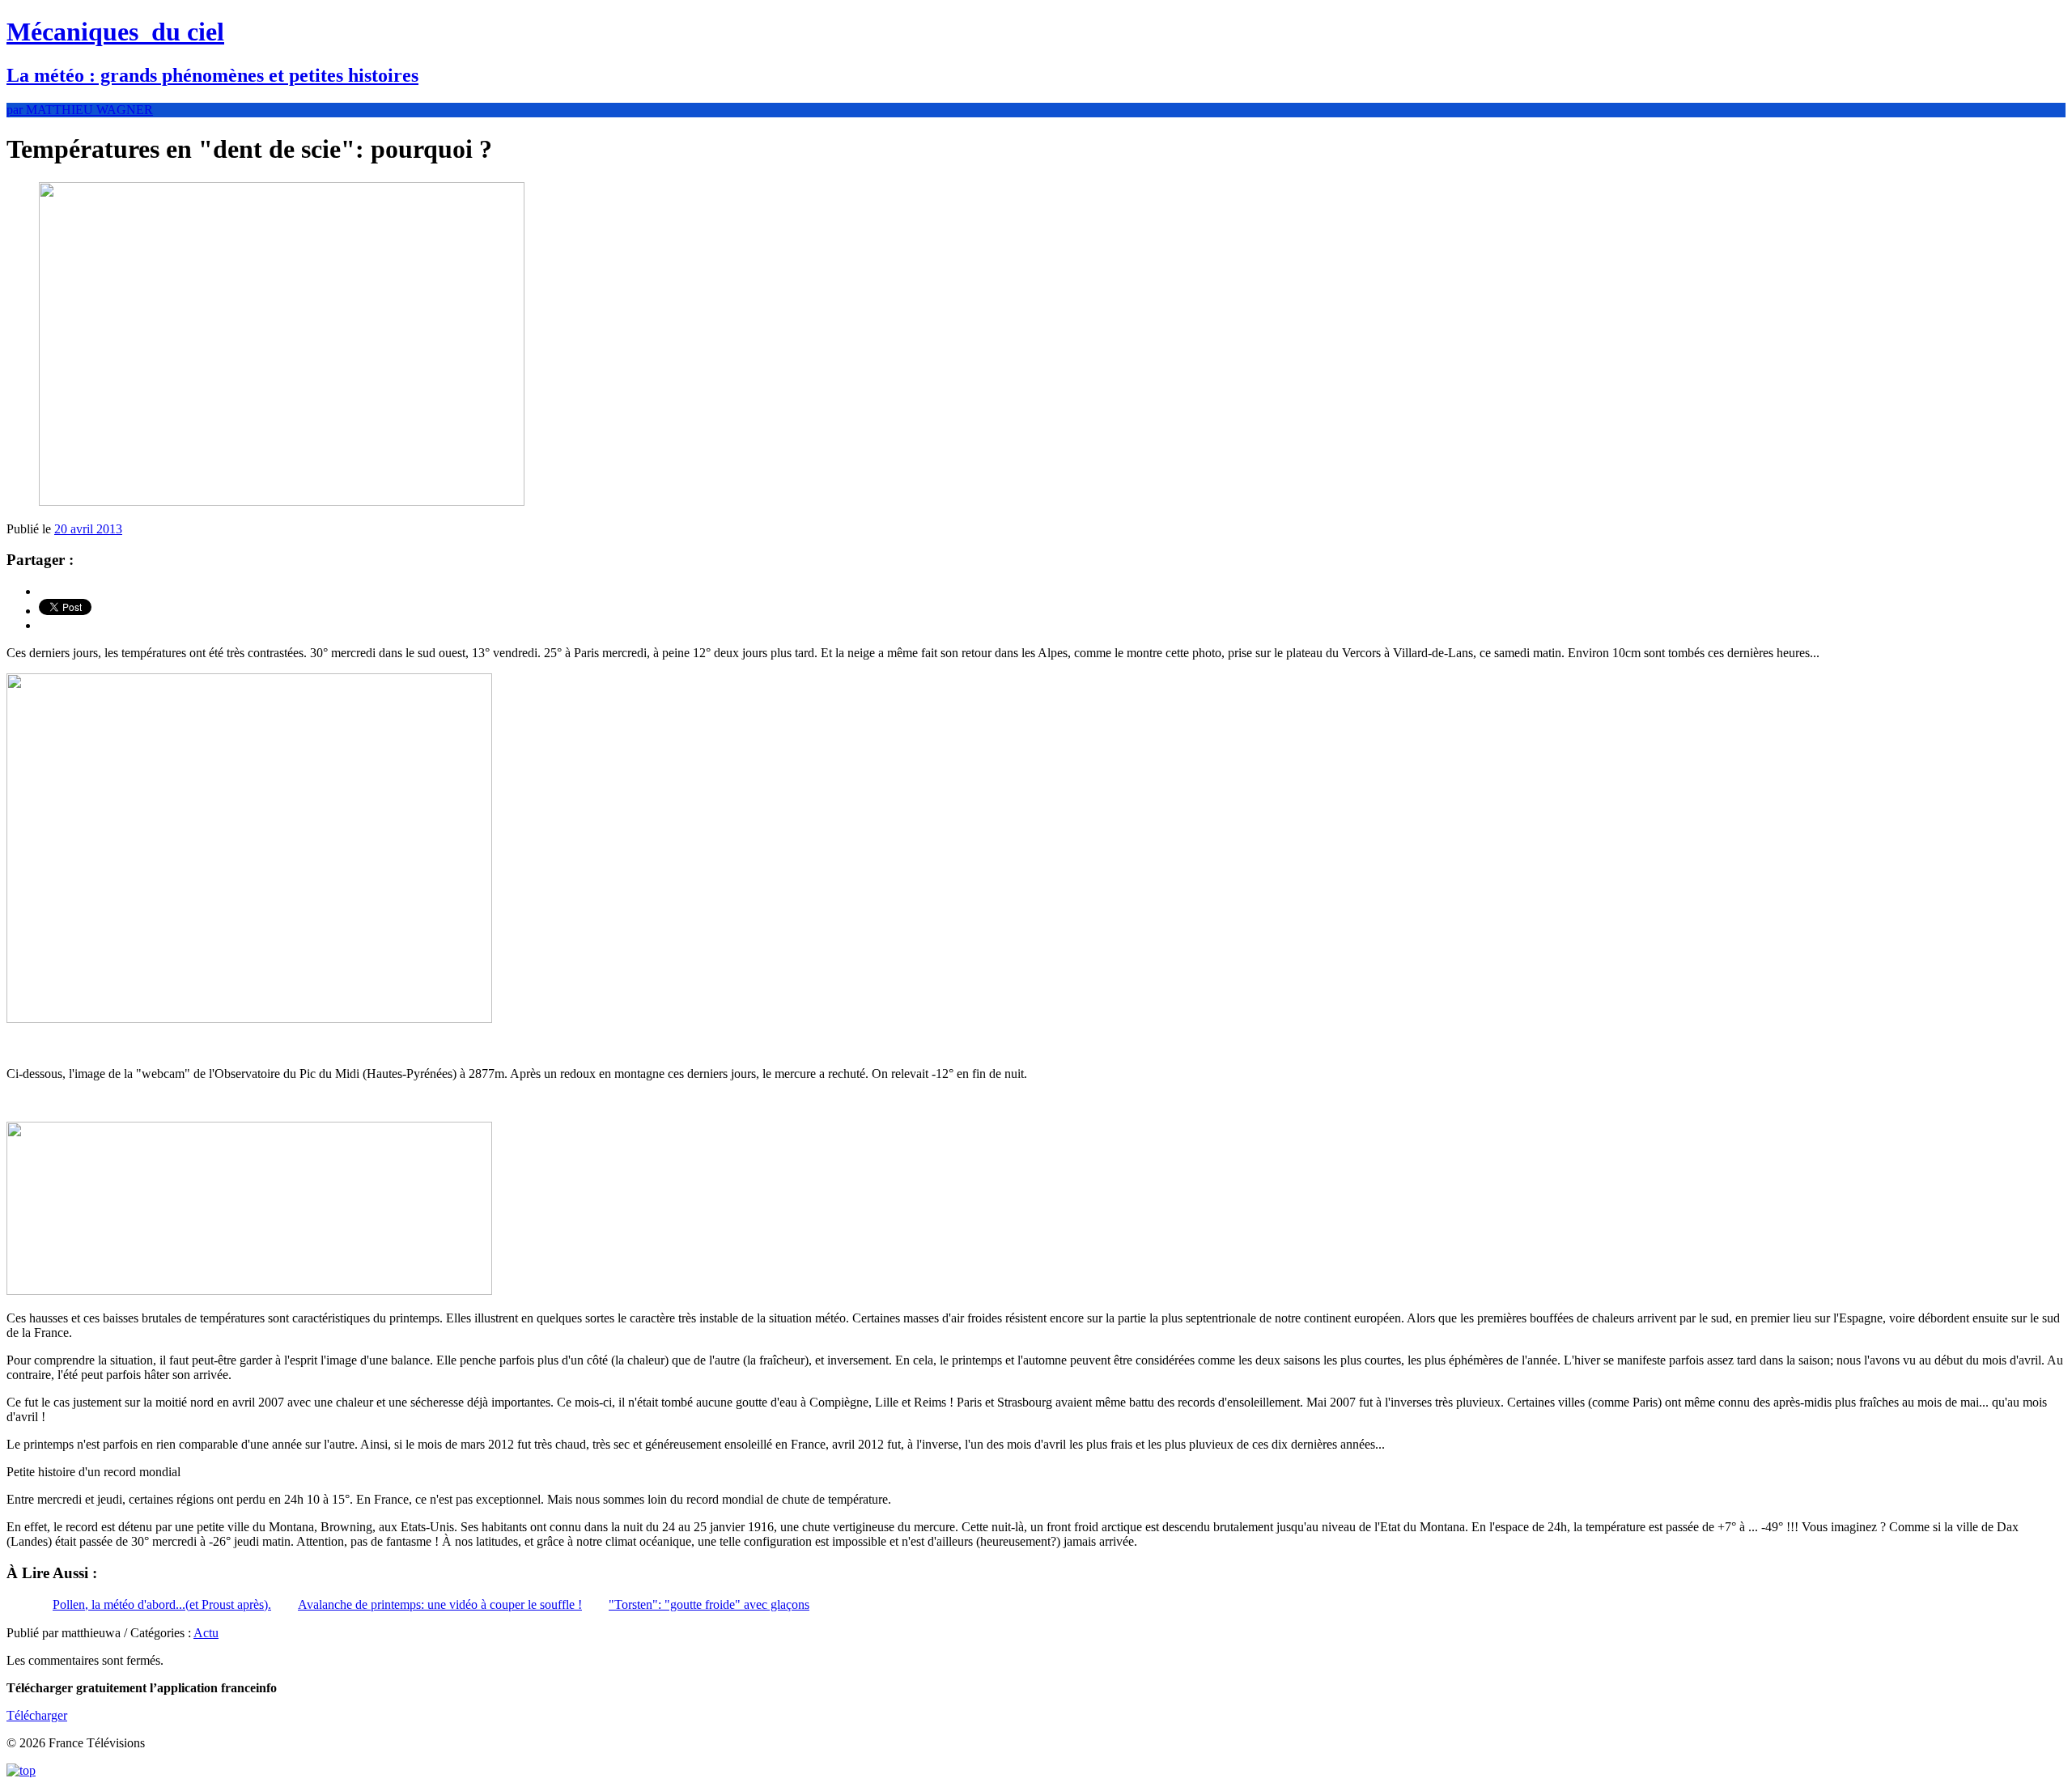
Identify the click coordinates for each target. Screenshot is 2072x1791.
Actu (206, 1633)
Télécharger (37, 1715)
